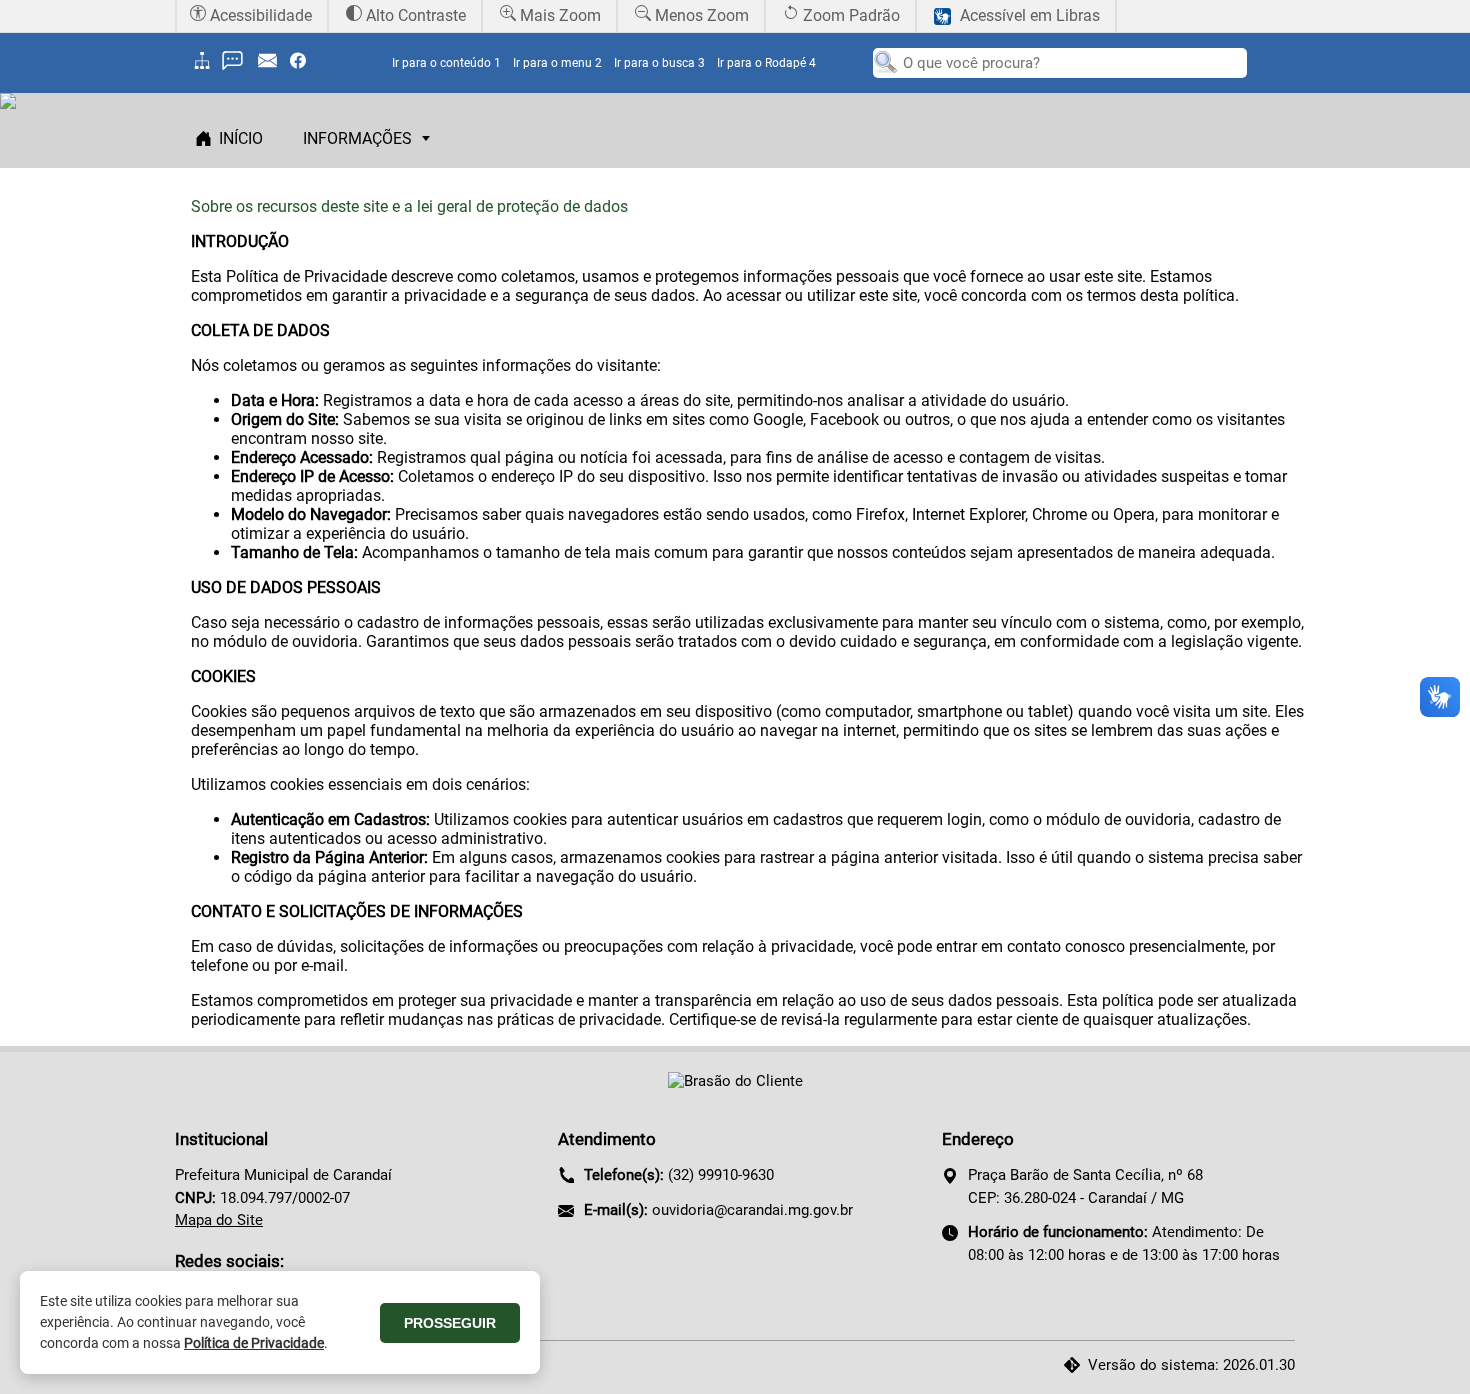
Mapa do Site (219, 1220)
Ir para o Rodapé (766, 63)
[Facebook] (303, 67)
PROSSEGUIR (450, 1323)
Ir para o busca (659, 63)
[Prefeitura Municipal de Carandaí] (735, 1081)
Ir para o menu (557, 63)
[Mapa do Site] (205, 67)
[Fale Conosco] (237, 67)
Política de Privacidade (254, 1343)
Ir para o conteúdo (446, 63)
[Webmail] (272, 67)
